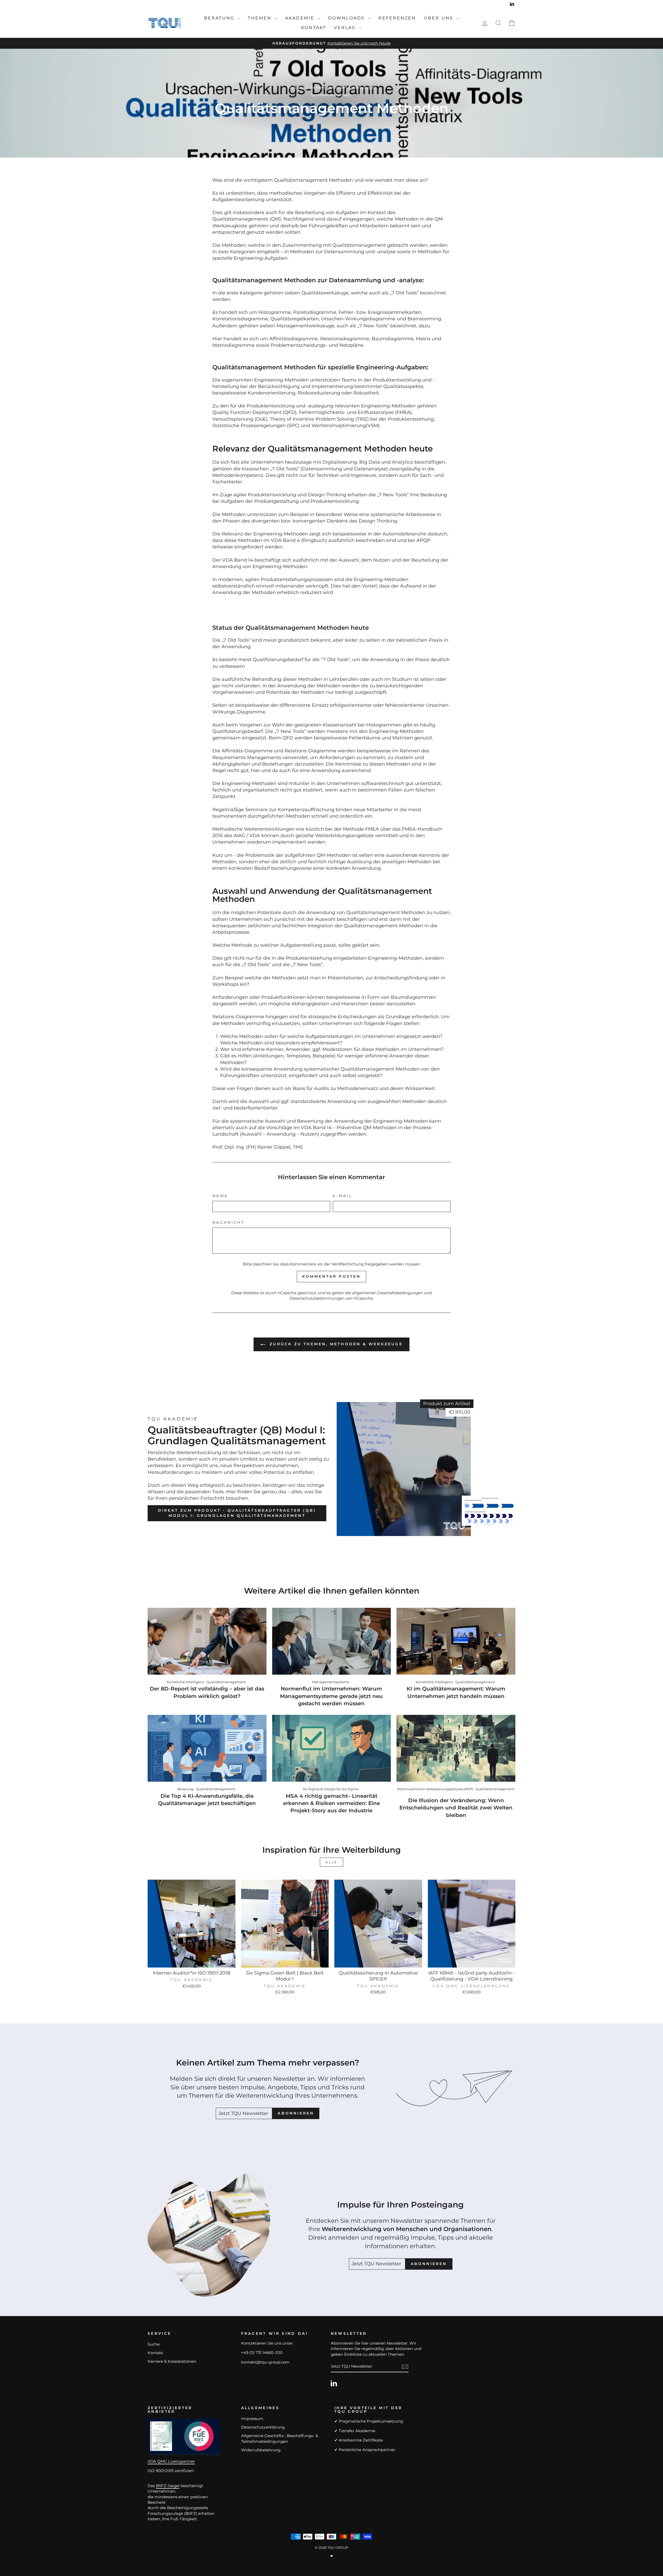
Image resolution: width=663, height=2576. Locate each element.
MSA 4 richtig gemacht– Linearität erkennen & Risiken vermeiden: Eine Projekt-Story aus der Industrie (331, 1803)
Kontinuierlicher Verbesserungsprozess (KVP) (435, 1789)
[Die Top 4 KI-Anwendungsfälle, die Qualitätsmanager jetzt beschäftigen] (207, 1748)
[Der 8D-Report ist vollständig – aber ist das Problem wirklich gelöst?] (207, 1641)
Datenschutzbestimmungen (317, 1298)
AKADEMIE (301, 18)
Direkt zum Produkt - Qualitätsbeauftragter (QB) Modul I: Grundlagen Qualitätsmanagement (237, 1513)
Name (220, 1196)
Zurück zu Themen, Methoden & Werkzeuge (335, 1344)
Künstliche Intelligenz (185, 1682)
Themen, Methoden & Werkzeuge (341, 87)
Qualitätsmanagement (331, 95)
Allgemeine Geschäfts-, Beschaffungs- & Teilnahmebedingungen (280, 2438)
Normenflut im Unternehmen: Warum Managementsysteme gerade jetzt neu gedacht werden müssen (331, 1696)
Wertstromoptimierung (339, 426)
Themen (261, 18)
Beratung (220, 18)
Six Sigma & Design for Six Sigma (331, 1789)
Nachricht (228, 1222)
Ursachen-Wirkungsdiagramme (358, 319)
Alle (331, 1862)
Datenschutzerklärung (263, 2427)
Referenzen (397, 18)
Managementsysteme (331, 1682)
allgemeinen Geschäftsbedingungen (388, 1293)
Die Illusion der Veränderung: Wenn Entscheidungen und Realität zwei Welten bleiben (456, 1808)
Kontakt (314, 28)
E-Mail (343, 1196)
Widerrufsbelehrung (261, 2450)
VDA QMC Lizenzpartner (171, 2461)
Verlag (346, 28)
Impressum (252, 2419)
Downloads (347, 18)
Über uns (440, 18)
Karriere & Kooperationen (172, 2361)
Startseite (296, 87)
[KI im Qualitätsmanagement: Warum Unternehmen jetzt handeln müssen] (456, 1641)
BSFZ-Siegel (168, 2486)
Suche (154, 2344)
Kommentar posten (331, 1276)
